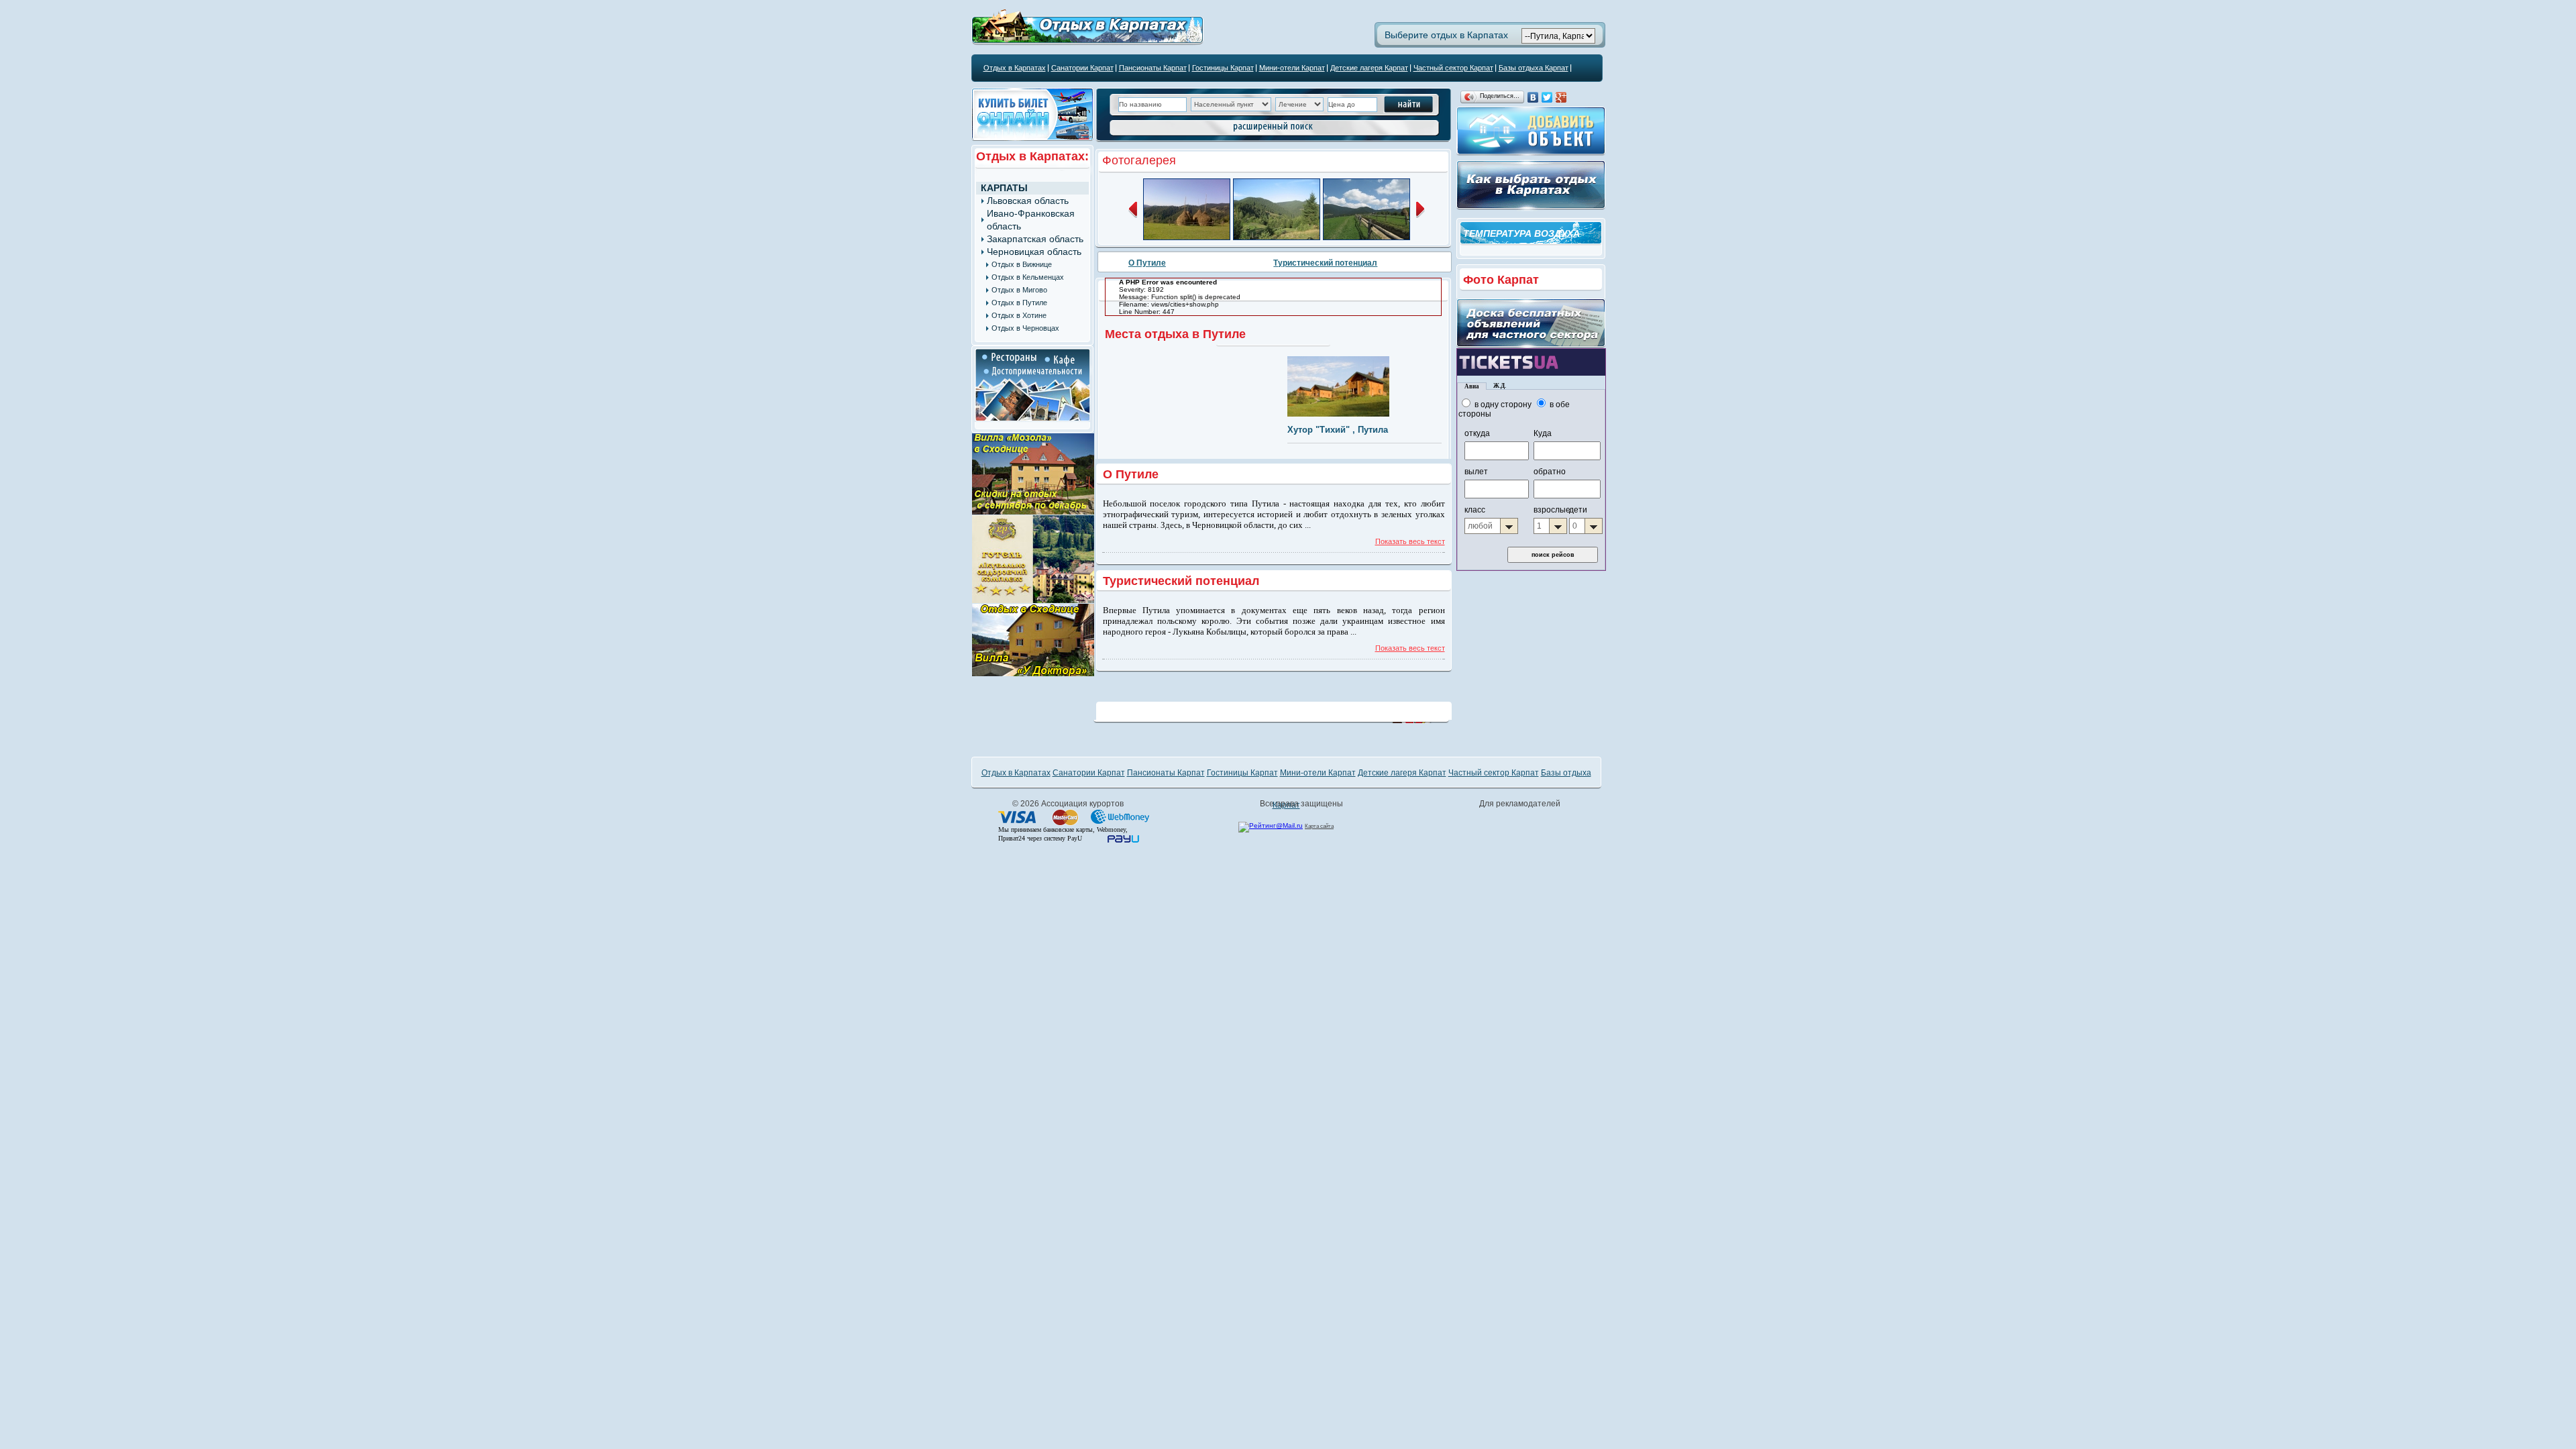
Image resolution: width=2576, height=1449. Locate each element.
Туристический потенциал (1325, 263)
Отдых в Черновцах (1025, 328)
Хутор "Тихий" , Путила (1338, 430)
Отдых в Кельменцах (1028, 277)
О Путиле (1147, 263)
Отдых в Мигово (1019, 290)
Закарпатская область (1035, 239)
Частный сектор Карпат (1453, 68)
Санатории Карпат (1082, 68)
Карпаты (1004, 188)
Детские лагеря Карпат (1369, 68)
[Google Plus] (1561, 97)
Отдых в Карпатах (1015, 68)
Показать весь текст (1410, 541)
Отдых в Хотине (1019, 315)
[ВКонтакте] (1533, 97)
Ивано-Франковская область (1031, 220)
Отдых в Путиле (1019, 303)
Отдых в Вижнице (1022, 264)
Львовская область (1028, 201)
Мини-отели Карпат (1292, 68)
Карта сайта (1319, 826)
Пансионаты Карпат (1153, 68)
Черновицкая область (1034, 252)
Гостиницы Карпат (1223, 68)
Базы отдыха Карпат (1534, 68)
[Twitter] (1547, 97)
